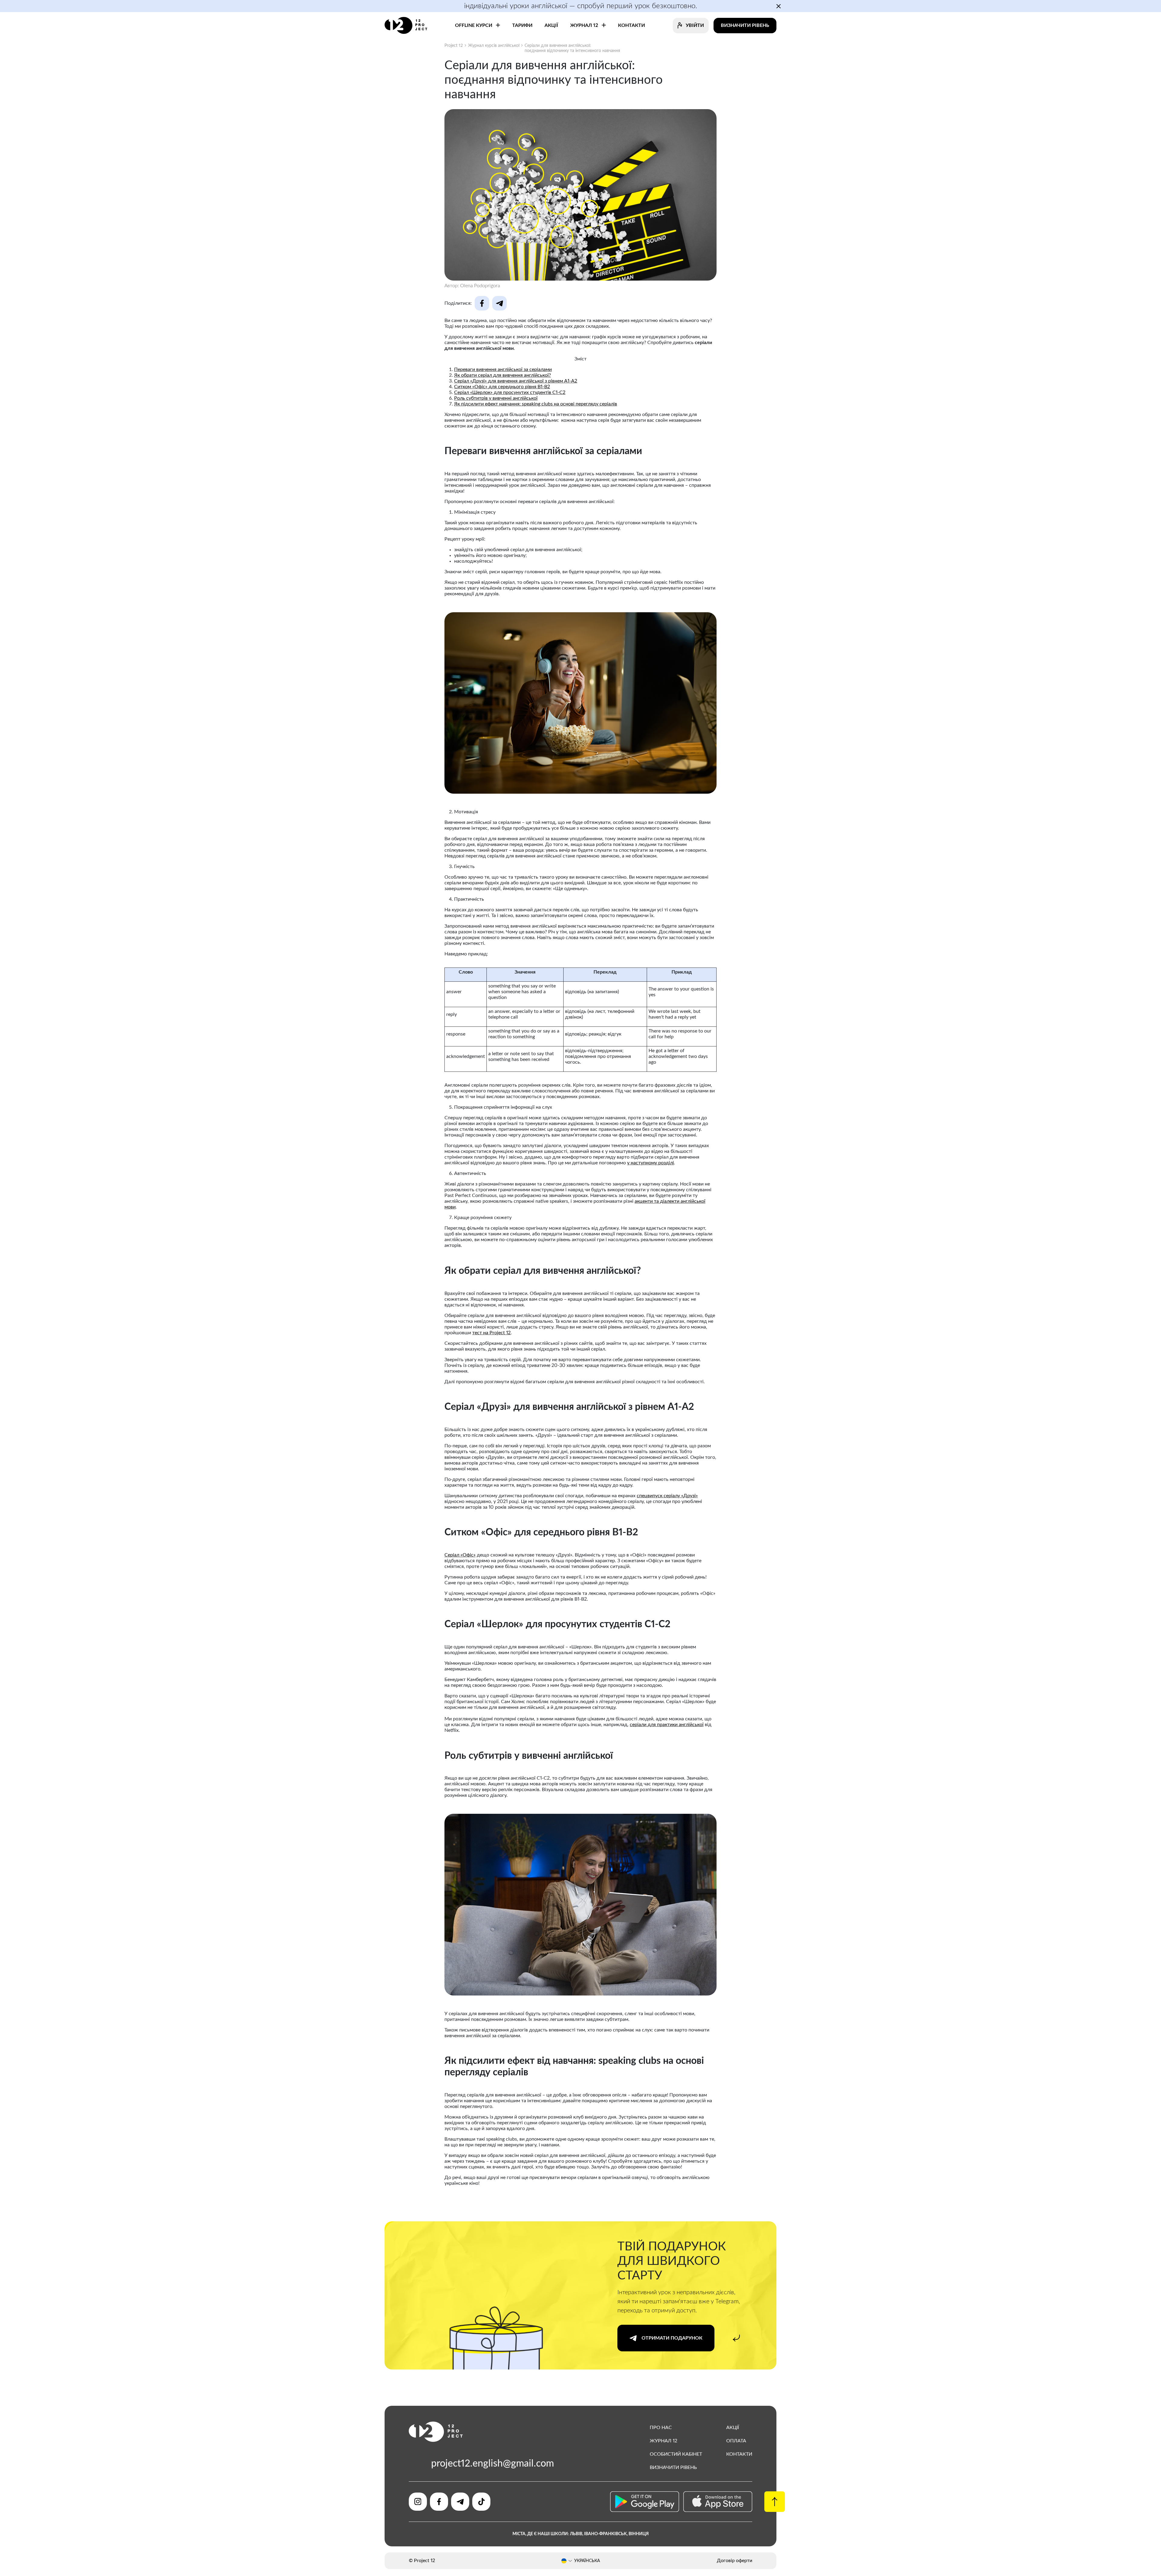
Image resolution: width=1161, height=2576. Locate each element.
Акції (733, 2428)
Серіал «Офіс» (460, 1555)
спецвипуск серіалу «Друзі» (667, 1496)
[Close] (652, 1236)
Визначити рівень (745, 25)
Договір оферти (735, 2561)
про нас (661, 2428)
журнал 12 (663, 2441)
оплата (736, 2441)
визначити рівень (673, 2467)
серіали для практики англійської (667, 1725)
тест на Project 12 (491, 1333)
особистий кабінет (676, 2454)
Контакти (739, 2454)
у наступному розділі (650, 1163)
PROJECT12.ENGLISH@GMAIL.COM (493, 2464)
